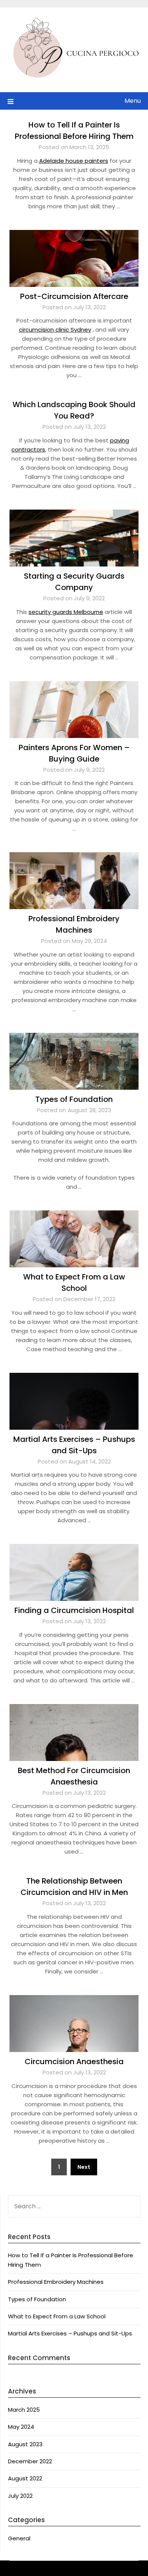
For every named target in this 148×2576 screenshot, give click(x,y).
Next (84, 2167)
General (19, 2538)
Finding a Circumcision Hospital (74, 1610)
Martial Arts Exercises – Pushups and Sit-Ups (70, 2333)
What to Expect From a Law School (57, 2316)
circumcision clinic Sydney (55, 330)
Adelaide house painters (74, 161)
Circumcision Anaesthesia (74, 2061)
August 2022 (25, 2478)
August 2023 (25, 2444)
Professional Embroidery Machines (56, 2282)
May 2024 (21, 2427)
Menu (133, 101)
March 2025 (24, 2410)
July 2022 (20, 2496)
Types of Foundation (74, 1099)
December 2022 (30, 2461)
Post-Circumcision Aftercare (74, 296)
